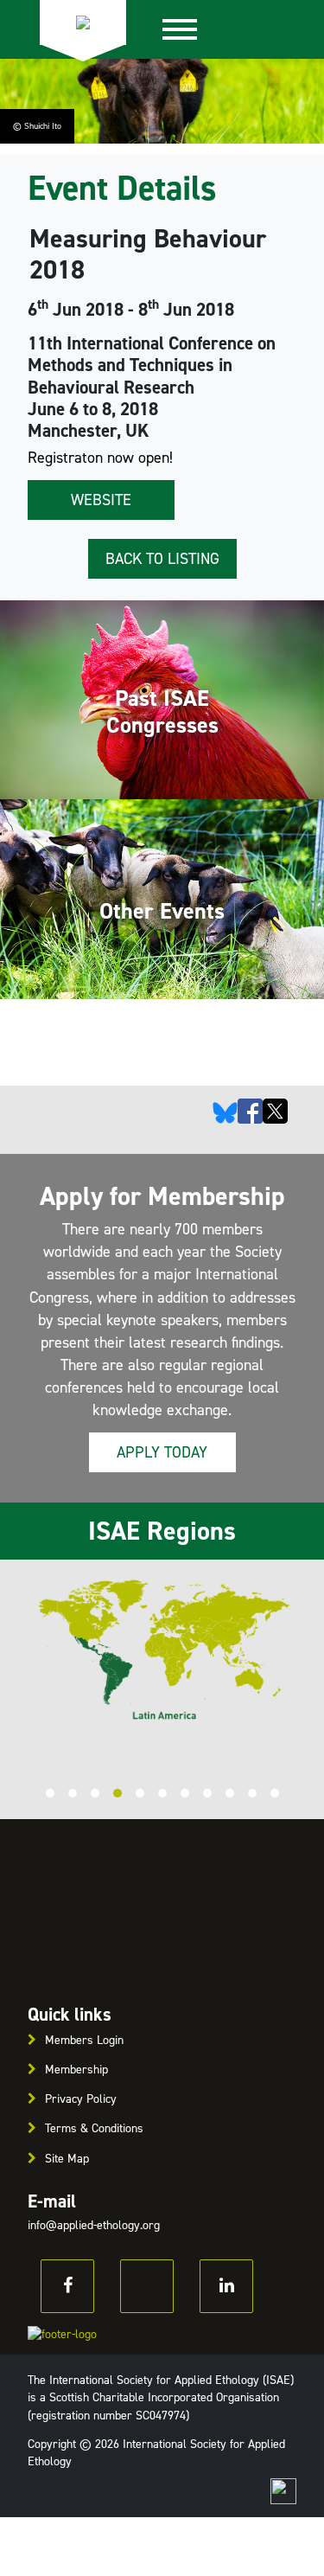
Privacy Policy (81, 2099)
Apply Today (162, 1452)
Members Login (84, 2040)
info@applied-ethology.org (94, 2225)
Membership (76, 2070)
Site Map (67, 2159)
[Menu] (180, 29)
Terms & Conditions (94, 2128)
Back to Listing (162, 559)
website (101, 500)
